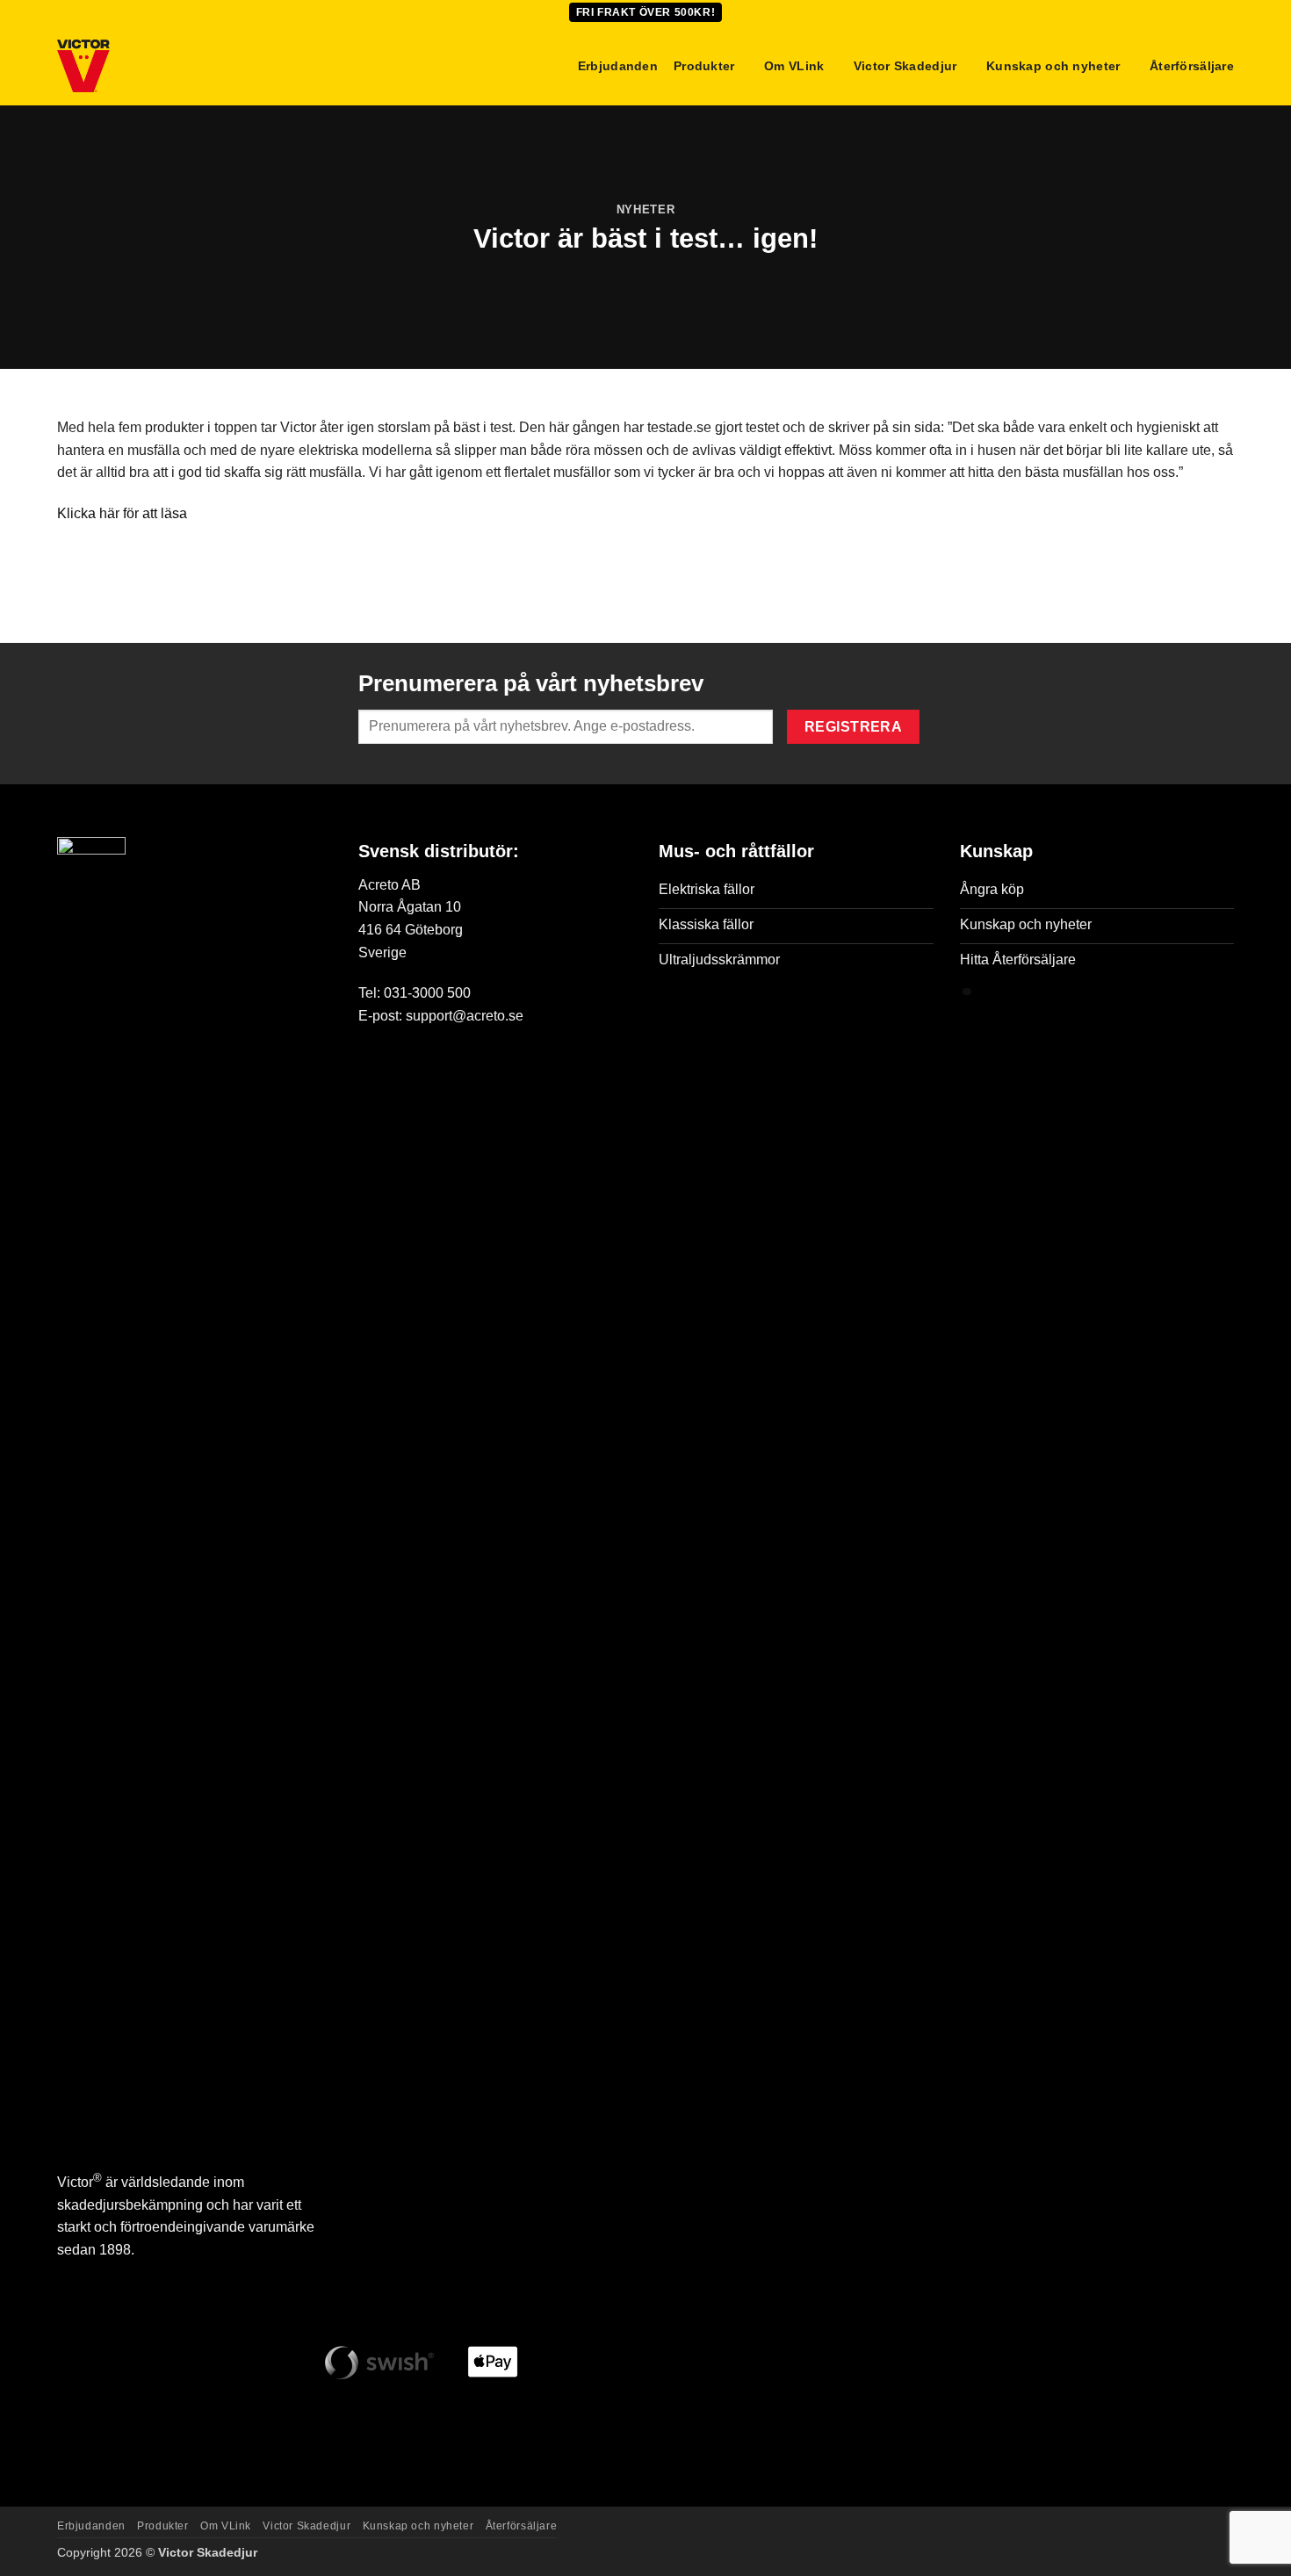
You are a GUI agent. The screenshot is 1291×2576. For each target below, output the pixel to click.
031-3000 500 (427, 993)
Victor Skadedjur (905, 66)
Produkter (704, 66)
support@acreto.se (465, 1016)
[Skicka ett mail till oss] (139, 2278)
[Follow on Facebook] (73, 2278)
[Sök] (555, 66)
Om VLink (794, 66)
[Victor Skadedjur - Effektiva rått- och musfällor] (145, 66)
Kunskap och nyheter (1053, 66)
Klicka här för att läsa (122, 513)
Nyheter (646, 209)
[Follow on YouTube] (173, 2278)
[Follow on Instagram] (107, 2278)
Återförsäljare (1192, 66)
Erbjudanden (618, 66)
